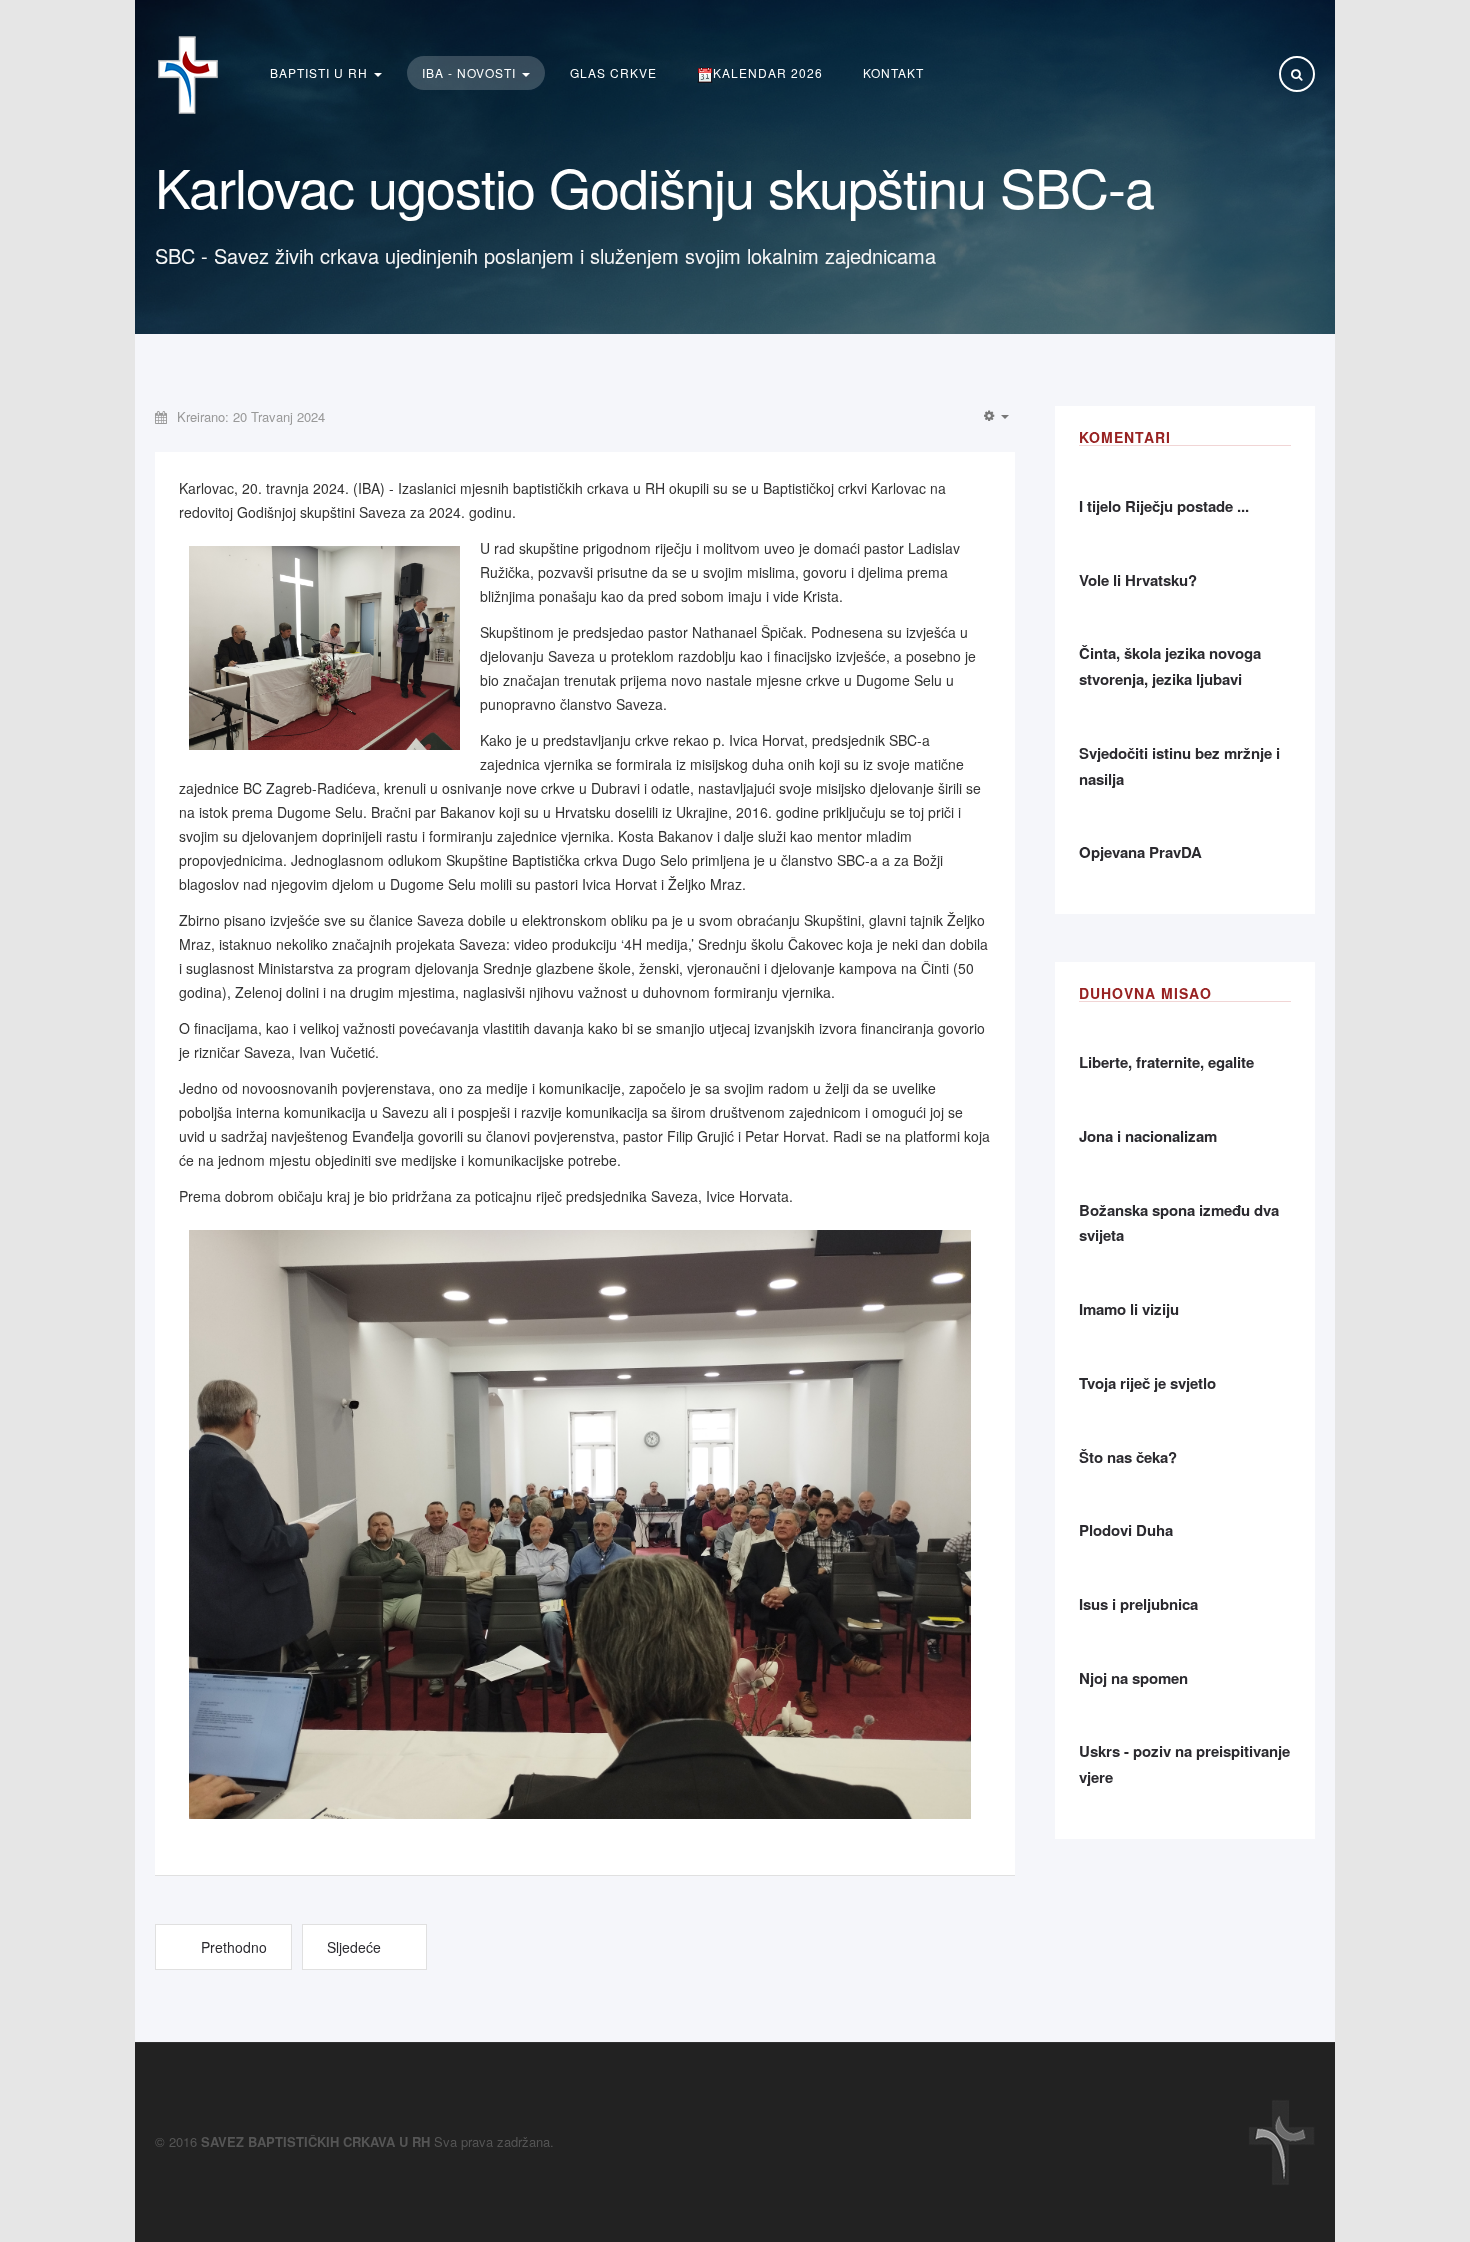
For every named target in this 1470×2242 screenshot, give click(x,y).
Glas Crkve (613, 72)
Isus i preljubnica (1138, 1604)
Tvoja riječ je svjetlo (1147, 1383)
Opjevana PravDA (1140, 852)
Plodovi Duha (1126, 1530)
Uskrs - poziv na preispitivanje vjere (1184, 1764)
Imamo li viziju (1129, 1309)
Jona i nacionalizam (1148, 1136)
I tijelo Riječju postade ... (1164, 506)
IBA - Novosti (471, 72)
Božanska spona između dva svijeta (1179, 1223)
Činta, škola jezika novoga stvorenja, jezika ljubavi (1170, 666)
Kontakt (893, 72)
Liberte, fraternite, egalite (1166, 1062)
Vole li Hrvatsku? (1138, 580)
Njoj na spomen (1133, 1678)
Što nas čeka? (1128, 1457)
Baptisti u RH (321, 72)
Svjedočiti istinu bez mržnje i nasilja (1179, 766)
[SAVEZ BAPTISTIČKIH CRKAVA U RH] (188, 75)
